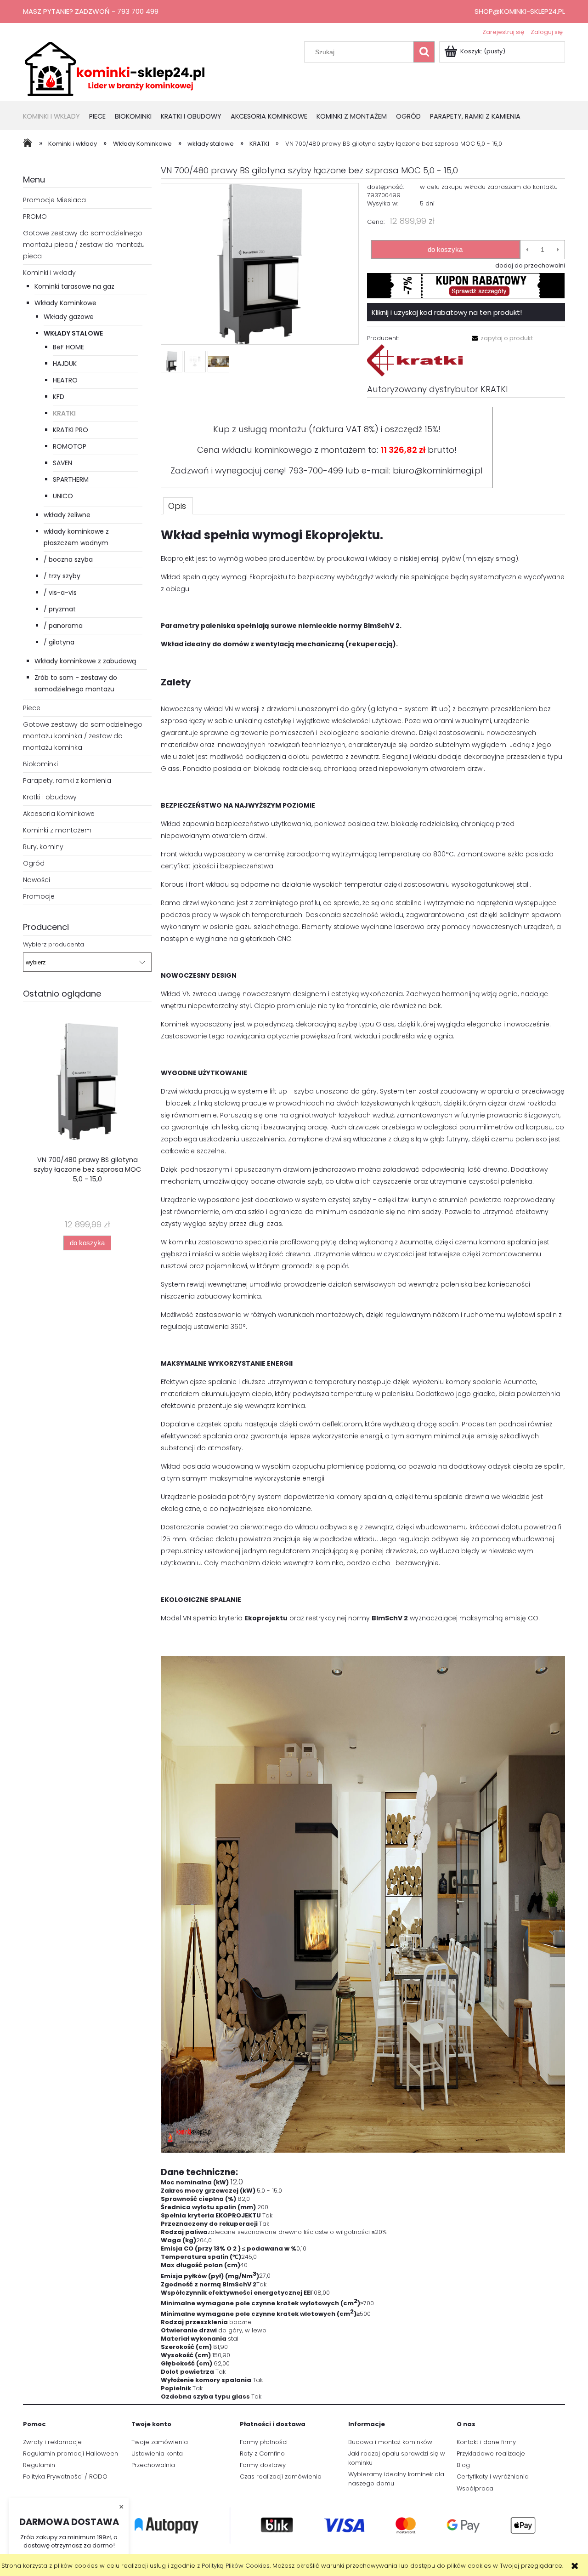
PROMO (35, 217)
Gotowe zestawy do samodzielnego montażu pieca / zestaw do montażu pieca (84, 245)
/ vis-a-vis (60, 593)
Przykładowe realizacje (491, 2453)
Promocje (39, 896)
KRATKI (64, 413)
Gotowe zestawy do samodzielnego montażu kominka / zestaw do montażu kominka (83, 736)
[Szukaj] (424, 52)
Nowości (37, 880)
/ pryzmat (60, 609)
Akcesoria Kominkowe (59, 814)
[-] (527, 250)
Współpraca (475, 2488)
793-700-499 (316, 470)
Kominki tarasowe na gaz (74, 286)
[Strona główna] (115, 68)
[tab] (178, 506)
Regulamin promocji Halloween (71, 2453)
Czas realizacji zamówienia (281, 2476)
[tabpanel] (363, 1464)
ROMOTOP (70, 446)
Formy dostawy (263, 2465)
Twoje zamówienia (160, 2442)
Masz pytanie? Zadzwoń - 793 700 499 (91, 11)
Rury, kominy (43, 847)
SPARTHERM (71, 479)
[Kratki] (415, 360)
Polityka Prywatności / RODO (65, 2476)
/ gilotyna (59, 642)
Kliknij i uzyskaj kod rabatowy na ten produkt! (447, 312)
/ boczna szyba (68, 559)
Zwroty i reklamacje (52, 2442)
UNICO (63, 496)
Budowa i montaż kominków (390, 2442)
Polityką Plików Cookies (236, 2566)
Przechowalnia (153, 2465)
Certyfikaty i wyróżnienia (493, 2476)
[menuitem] (56, 117)
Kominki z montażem (57, 830)
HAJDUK (65, 364)
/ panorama (63, 626)
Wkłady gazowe (69, 317)
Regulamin (39, 2465)
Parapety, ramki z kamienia (67, 781)
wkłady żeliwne (67, 515)
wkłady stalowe (73, 333)
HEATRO (65, 380)
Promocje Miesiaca (54, 200)
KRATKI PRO (71, 430)
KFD (59, 397)
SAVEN (62, 463)
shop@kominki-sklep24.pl (520, 11)
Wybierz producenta (54, 945)
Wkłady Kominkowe (65, 303)
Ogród (34, 863)
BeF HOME (68, 347)
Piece (32, 708)
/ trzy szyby (62, 576)
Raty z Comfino (262, 2453)
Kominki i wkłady (49, 273)
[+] (558, 250)
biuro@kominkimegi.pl (438, 470)
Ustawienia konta (157, 2453)
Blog (463, 2465)
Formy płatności (264, 2442)
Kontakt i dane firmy (486, 2442)
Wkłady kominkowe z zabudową (85, 661)
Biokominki (40, 764)
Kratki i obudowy (50, 797)
